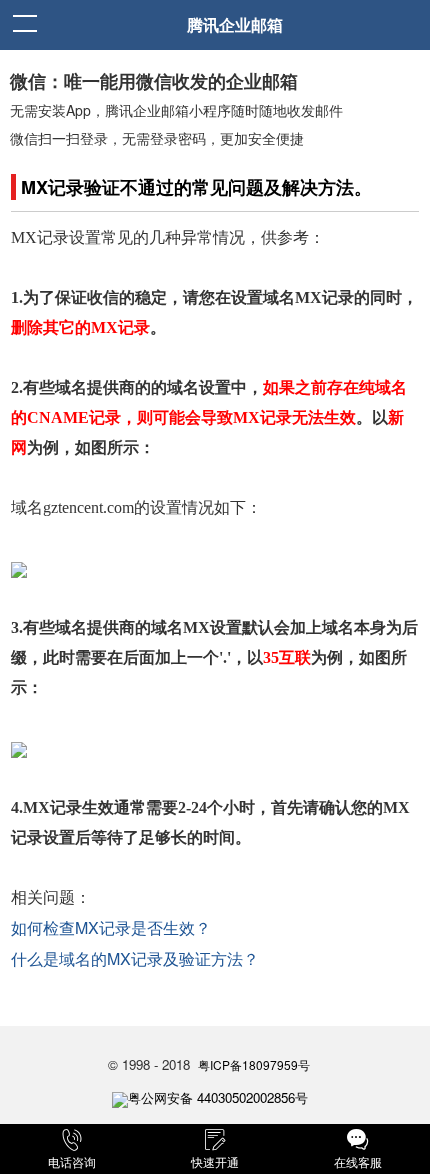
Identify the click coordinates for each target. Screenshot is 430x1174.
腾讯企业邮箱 (235, 24)
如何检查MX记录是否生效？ (111, 927)
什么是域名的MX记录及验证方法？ (135, 958)
